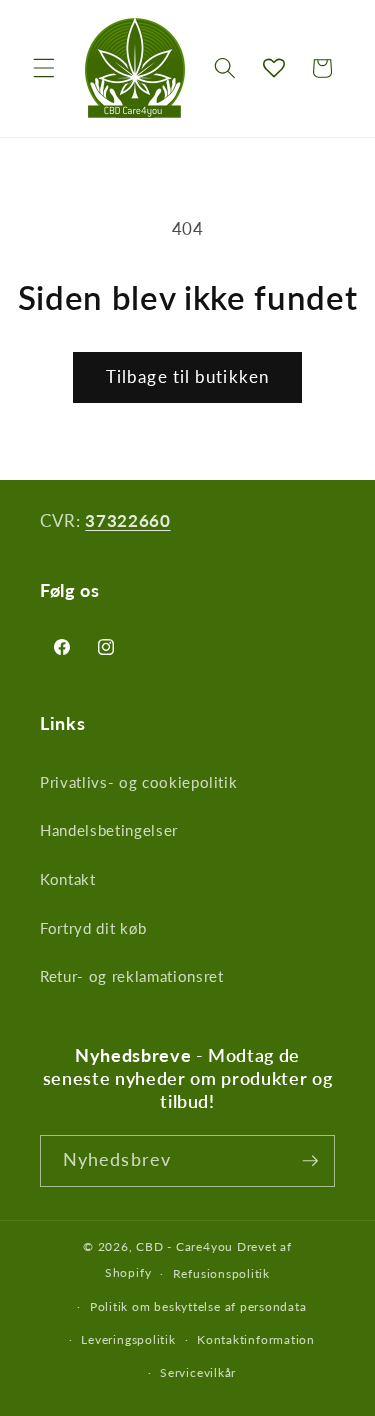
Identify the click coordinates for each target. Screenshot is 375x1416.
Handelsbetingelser (109, 830)
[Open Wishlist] (274, 68)
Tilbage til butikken (187, 377)
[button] (44, 68)
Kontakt (68, 879)
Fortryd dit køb (93, 928)
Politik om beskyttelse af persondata (198, 1306)
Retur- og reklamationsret (132, 976)
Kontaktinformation (256, 1339)
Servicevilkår (198, 1372)
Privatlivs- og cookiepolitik (138, 782)
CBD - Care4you (184, 1246)
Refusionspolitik (221, 1273)
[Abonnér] (310, 1161)
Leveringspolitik (128, 1339)
